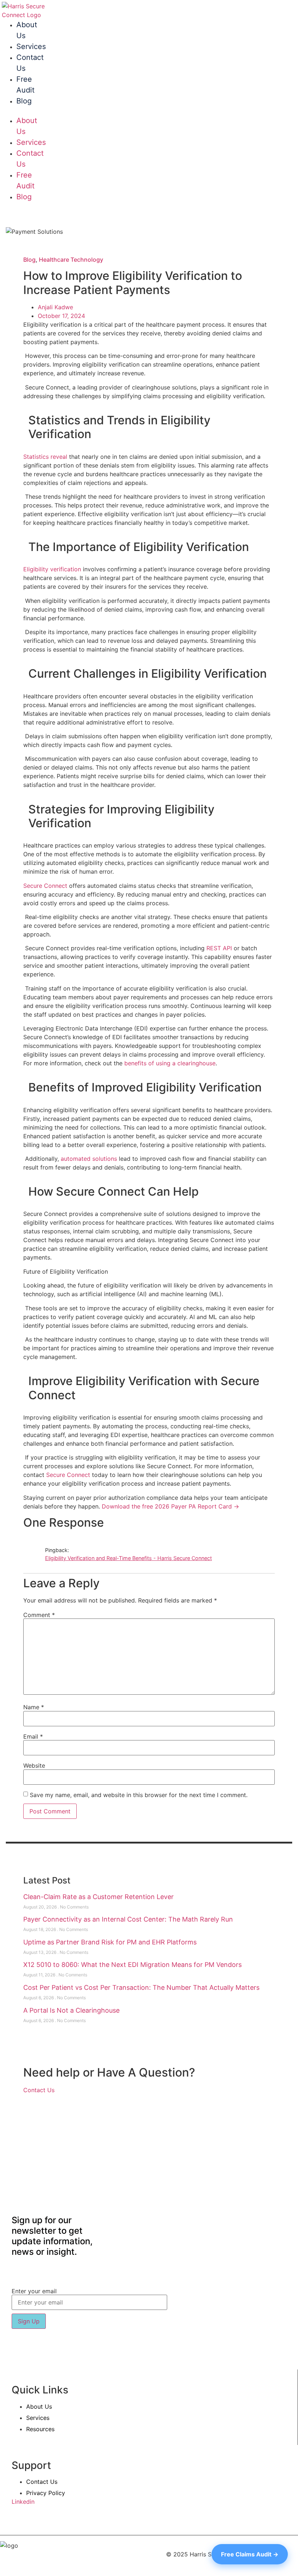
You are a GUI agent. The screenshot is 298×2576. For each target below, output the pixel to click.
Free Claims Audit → (250, 2554)
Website (34, 1765)
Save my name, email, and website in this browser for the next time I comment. (139, 1795)
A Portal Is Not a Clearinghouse (71, 2010)
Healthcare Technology (71, 260)
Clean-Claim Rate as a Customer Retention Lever (98, 1897)
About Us (27, 30)
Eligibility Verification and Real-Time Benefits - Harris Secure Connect (128, 1558)
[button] (13, 111)
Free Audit (25, 85)
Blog (24, 101)
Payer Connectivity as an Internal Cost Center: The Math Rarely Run (128, 1919)
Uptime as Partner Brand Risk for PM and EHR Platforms (110, 1942)
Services (31, 46)
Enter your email (34, 2291)
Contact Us (30, 63)
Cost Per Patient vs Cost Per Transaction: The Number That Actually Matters (141, 1987)
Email (33, 1736)
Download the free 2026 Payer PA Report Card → (170, 1506)
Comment (39, 1615)
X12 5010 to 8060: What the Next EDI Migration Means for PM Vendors (132, 1965)
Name (34, 1707)
